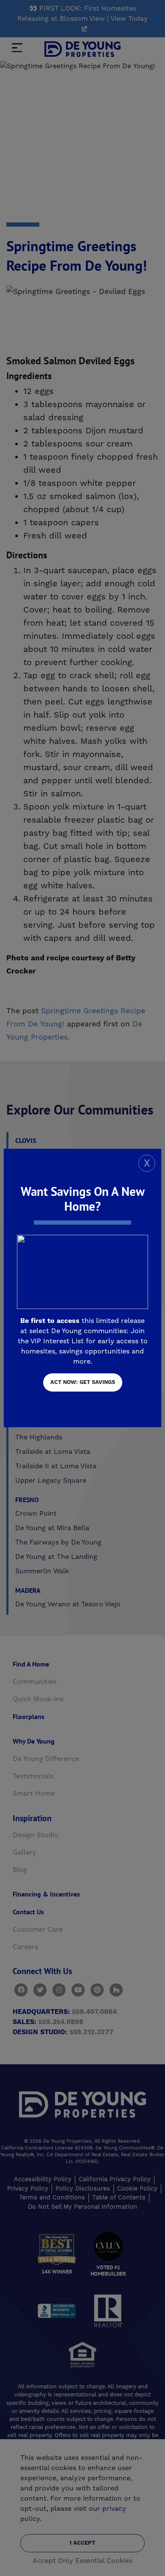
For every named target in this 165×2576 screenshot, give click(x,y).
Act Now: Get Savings (83, 1382)
